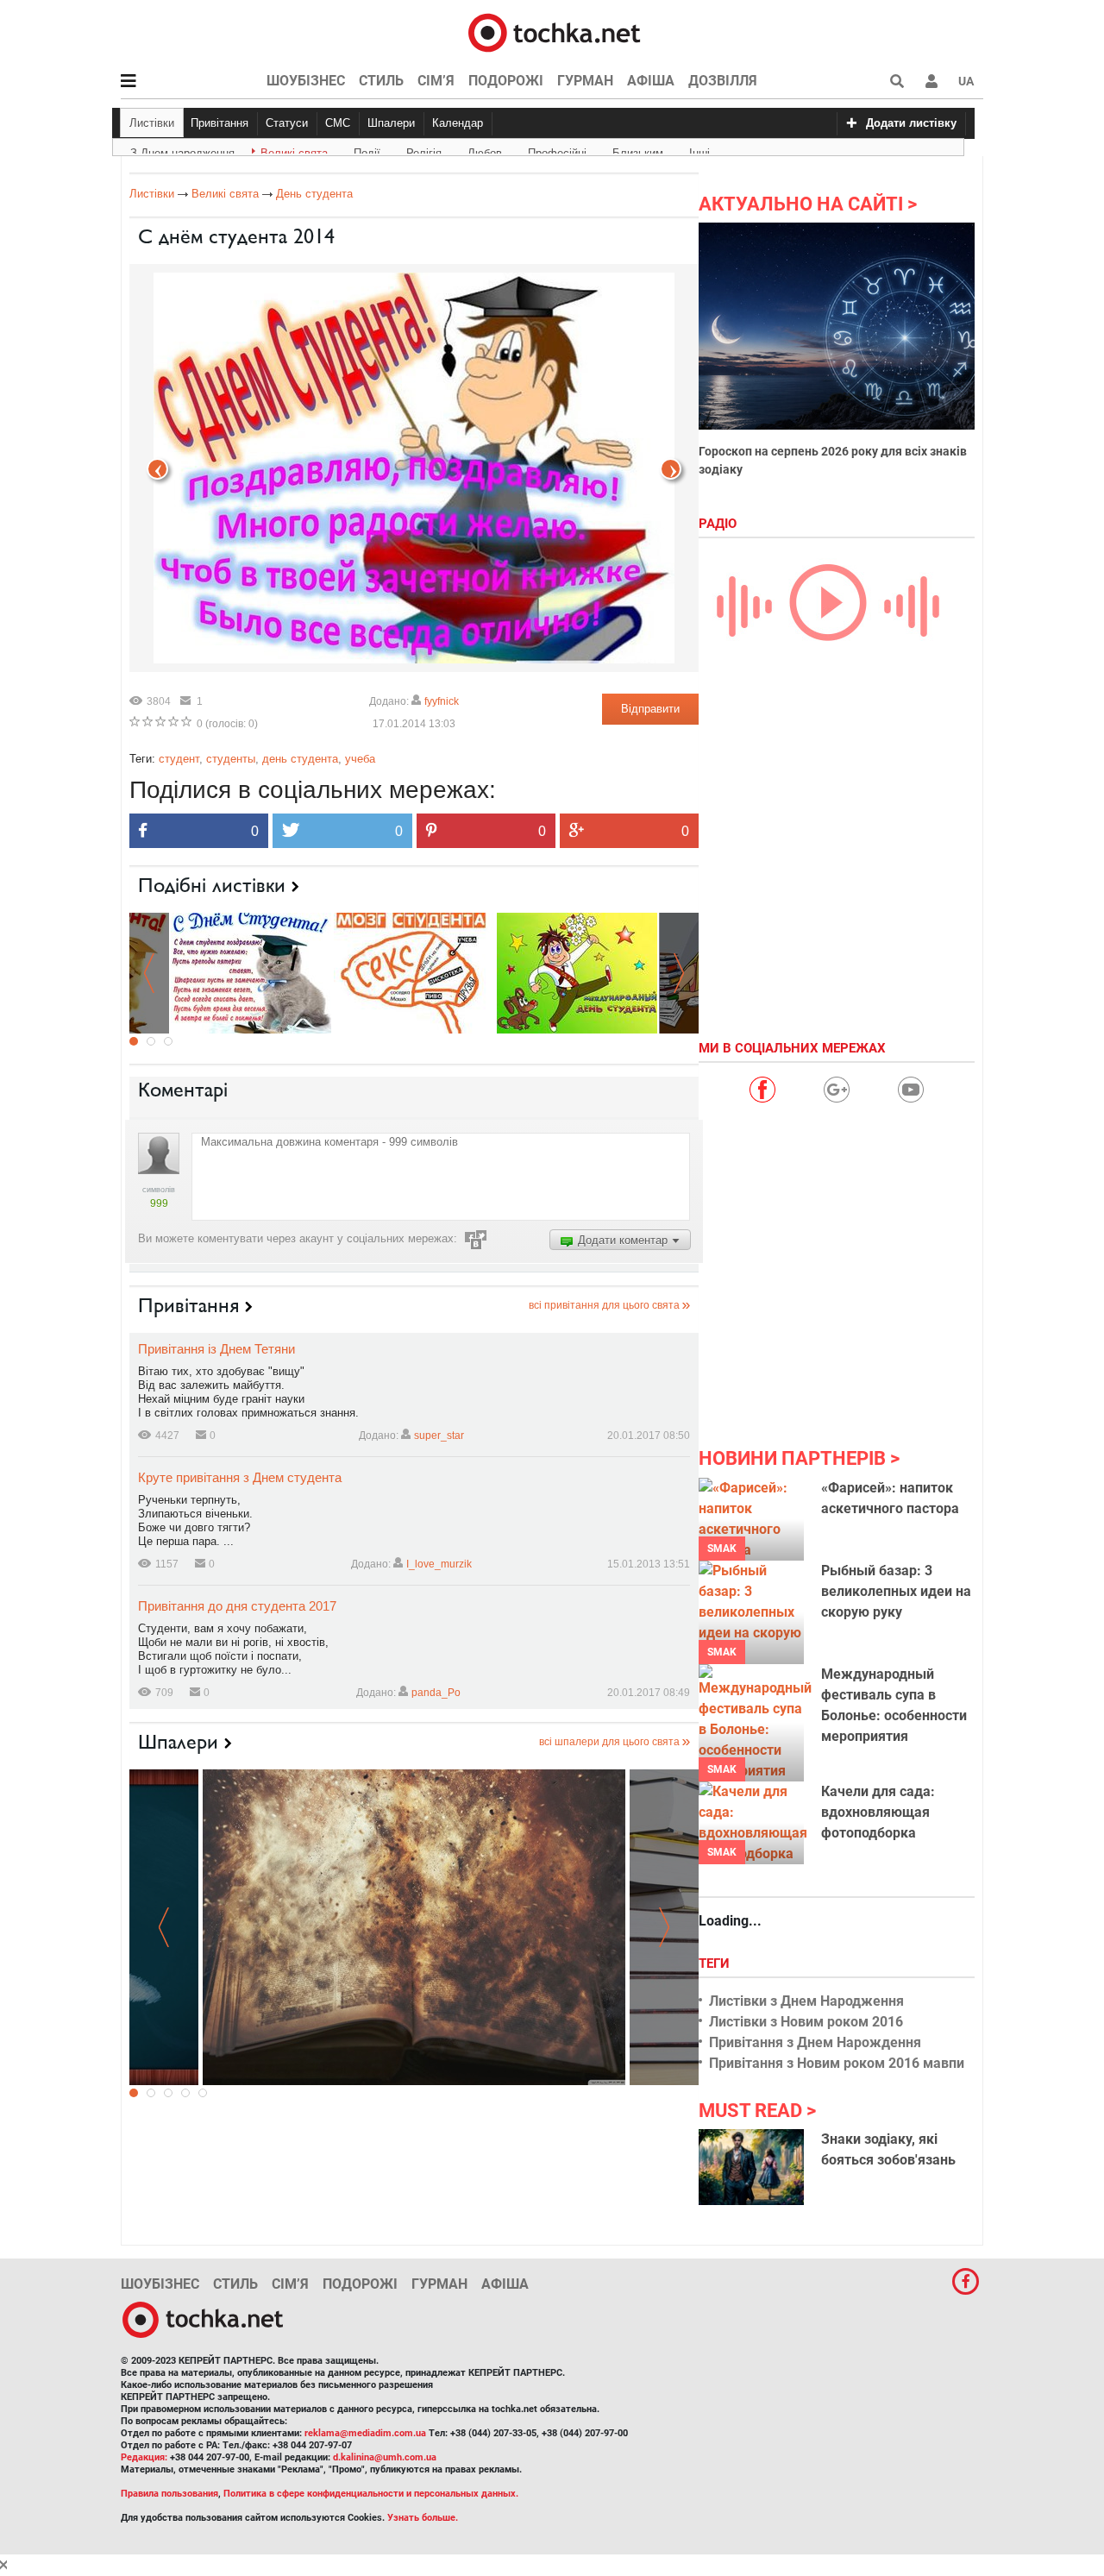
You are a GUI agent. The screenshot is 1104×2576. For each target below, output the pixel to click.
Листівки (152, 123)
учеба (360, 759)
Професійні (557, 150)
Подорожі (506, 81)
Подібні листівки (212, 885)
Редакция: (144, 2457)
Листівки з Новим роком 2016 (806, 2022)
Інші (699, 150)
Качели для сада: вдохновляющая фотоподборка (878, 1812)
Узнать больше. (423, 2518)
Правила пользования (169, 2494)
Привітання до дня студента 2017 (237, 1606)
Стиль (381, 81)
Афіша (651, 81)
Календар (458, 123)
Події (367, 150)
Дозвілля (723, 81)
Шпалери (391, 123)
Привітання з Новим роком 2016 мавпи (837, 2063)
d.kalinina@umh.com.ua (385, 2457)
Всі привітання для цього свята (604, 1305)
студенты (231, 759)
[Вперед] (157, 469)
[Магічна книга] (414, 1927)
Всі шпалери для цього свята (609, 1742)
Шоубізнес (306, 81)
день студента (300, 759)
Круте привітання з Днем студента (240, 1477)
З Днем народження (182, 150)
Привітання (220, 123)
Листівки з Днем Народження (806, 2001)
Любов (485, 150)
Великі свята (294, 150)
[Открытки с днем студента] (251, 972)
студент (179, 759)
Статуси (287, 123)
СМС (338, 123)
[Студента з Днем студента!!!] (577, 972)
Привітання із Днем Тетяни (216, 1349)
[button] (931, 81)
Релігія (424, 150)
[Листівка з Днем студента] (414, 972)
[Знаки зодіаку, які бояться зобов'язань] (751, 2167)
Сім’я (436, 81)
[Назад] (671, 469)
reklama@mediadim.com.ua (365, 2433)
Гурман (585, 81)
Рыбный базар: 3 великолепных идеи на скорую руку (896, 1591)
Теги (716, 1963)
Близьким (638, 150)
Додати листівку (911, 123)
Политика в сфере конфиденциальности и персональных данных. (371, 2494)
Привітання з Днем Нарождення (815, 2042)
